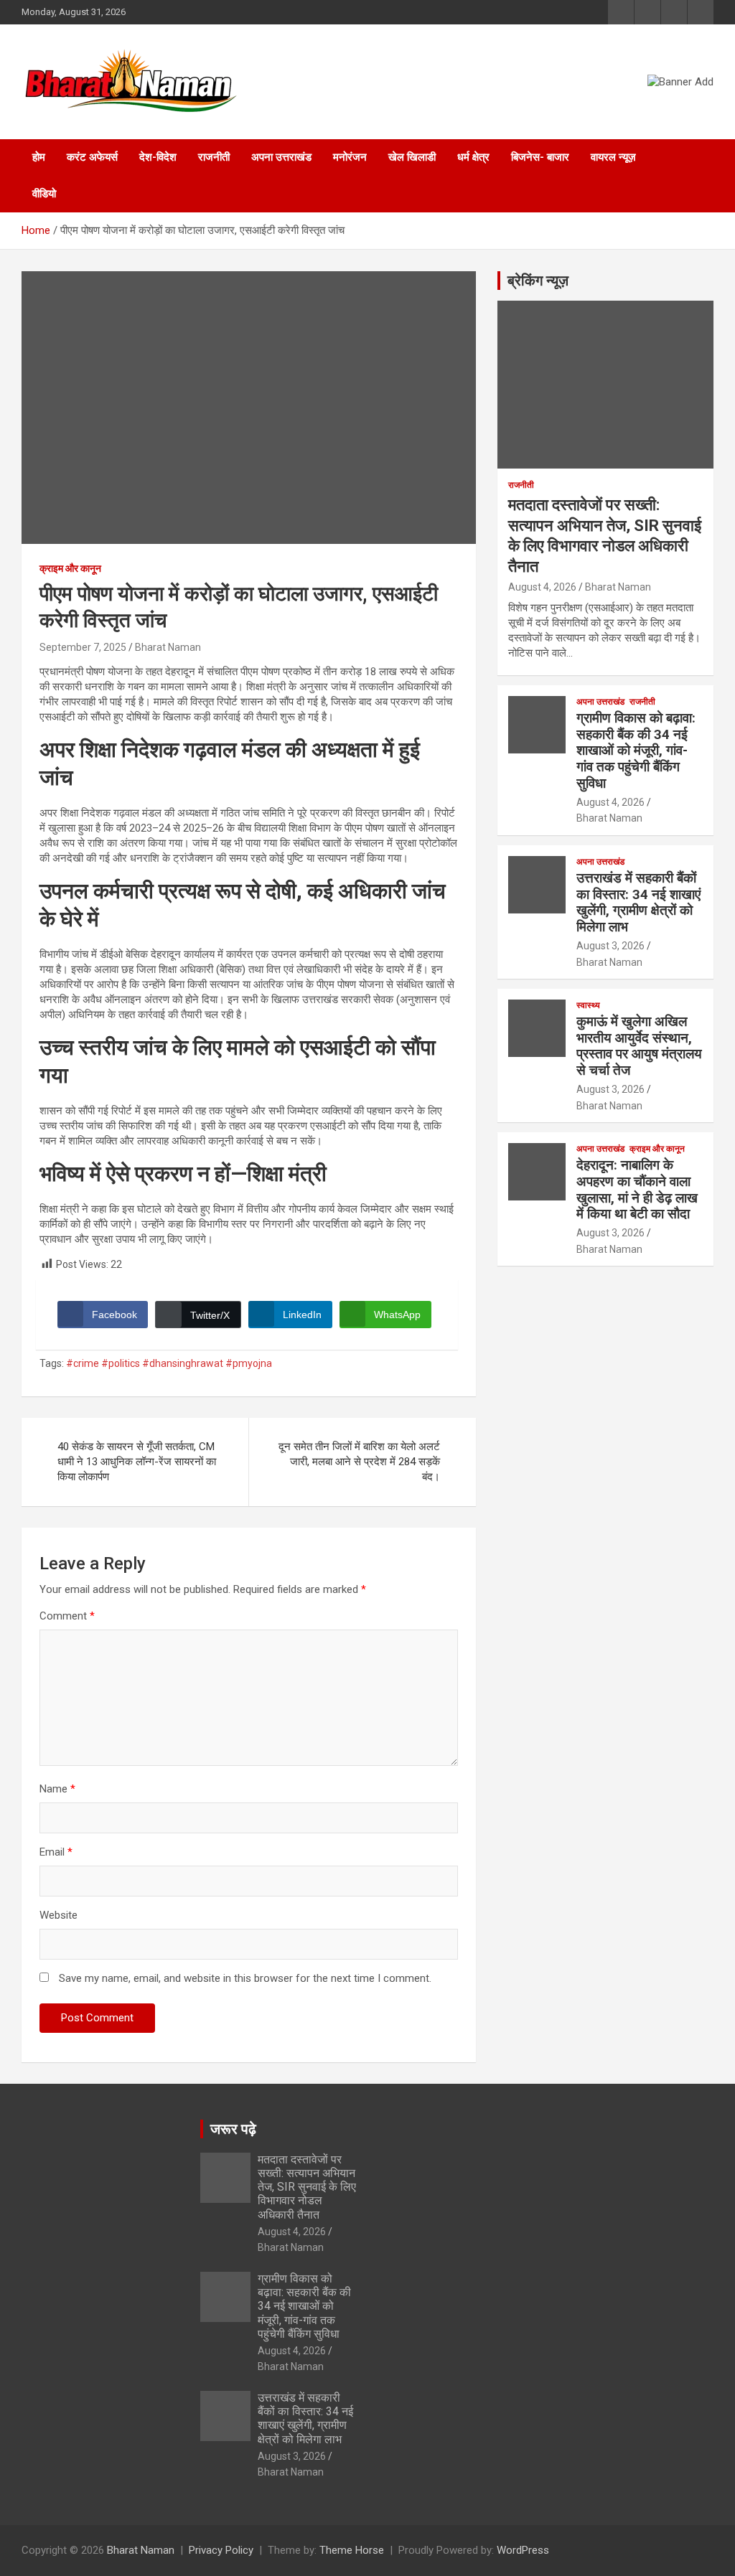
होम (39, 157)
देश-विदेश (158, 157)
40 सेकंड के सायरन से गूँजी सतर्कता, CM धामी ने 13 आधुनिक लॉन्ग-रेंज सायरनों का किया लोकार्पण (137, 1462)
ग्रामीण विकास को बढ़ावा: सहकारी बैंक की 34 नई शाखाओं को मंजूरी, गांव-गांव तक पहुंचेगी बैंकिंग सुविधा (636, 751)
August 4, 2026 (542, 587)
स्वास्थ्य (588, 1005)
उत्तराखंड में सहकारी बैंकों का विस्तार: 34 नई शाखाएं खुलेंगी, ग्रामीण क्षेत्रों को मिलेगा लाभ (638, 902)
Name (57, 1789)
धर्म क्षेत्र (473, 157)
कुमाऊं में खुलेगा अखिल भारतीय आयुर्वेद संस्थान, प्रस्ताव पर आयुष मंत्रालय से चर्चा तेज (639, 1046)
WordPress (523, 2550)
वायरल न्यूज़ (613, 157)
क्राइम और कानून (70, 568)
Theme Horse (352, 2550)
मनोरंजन (350, 157)
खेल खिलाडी (412, 157)
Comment (67, 1616)
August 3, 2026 (610, 946)
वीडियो (44, 194)
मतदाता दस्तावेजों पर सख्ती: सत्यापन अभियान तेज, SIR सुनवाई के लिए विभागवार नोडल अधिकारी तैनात (307, 2187)
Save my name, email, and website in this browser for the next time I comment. (245, 1978)
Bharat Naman (168, 647)
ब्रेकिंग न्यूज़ (538, 281)
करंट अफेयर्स (92, 157)
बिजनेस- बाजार (540, 157)
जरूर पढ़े (233, 2129)
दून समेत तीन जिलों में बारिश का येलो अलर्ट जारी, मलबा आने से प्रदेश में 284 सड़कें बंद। (359, 1462)
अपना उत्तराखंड (281, 157)
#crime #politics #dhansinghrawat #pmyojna (169, 1363)
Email (56, 1852)
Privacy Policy (221, 2550)
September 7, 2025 (83, 647)
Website (58, 1915)
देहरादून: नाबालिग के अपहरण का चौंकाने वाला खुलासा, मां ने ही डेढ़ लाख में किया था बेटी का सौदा (637, 1189)
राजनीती (214, 157)
